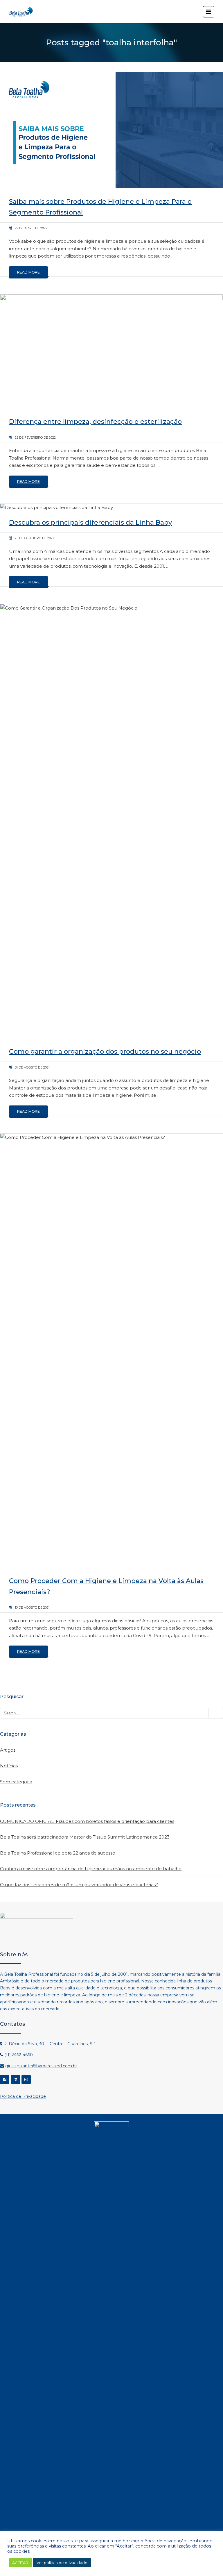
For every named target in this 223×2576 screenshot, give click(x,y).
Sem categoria (16, 1782)
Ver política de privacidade (62, 2563)
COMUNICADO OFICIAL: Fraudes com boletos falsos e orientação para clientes (87, 1821)
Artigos (8, 1750)
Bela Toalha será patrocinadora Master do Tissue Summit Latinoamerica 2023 (85, 1837)
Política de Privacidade (23, 2096)
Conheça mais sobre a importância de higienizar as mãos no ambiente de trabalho (91, 1869)
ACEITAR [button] (20, 2563)
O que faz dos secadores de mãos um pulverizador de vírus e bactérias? (79, 1885)
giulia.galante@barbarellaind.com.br (41, 2066)
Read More (28, 272)
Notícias (9, 1766)
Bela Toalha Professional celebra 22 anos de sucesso (58, 1853)
